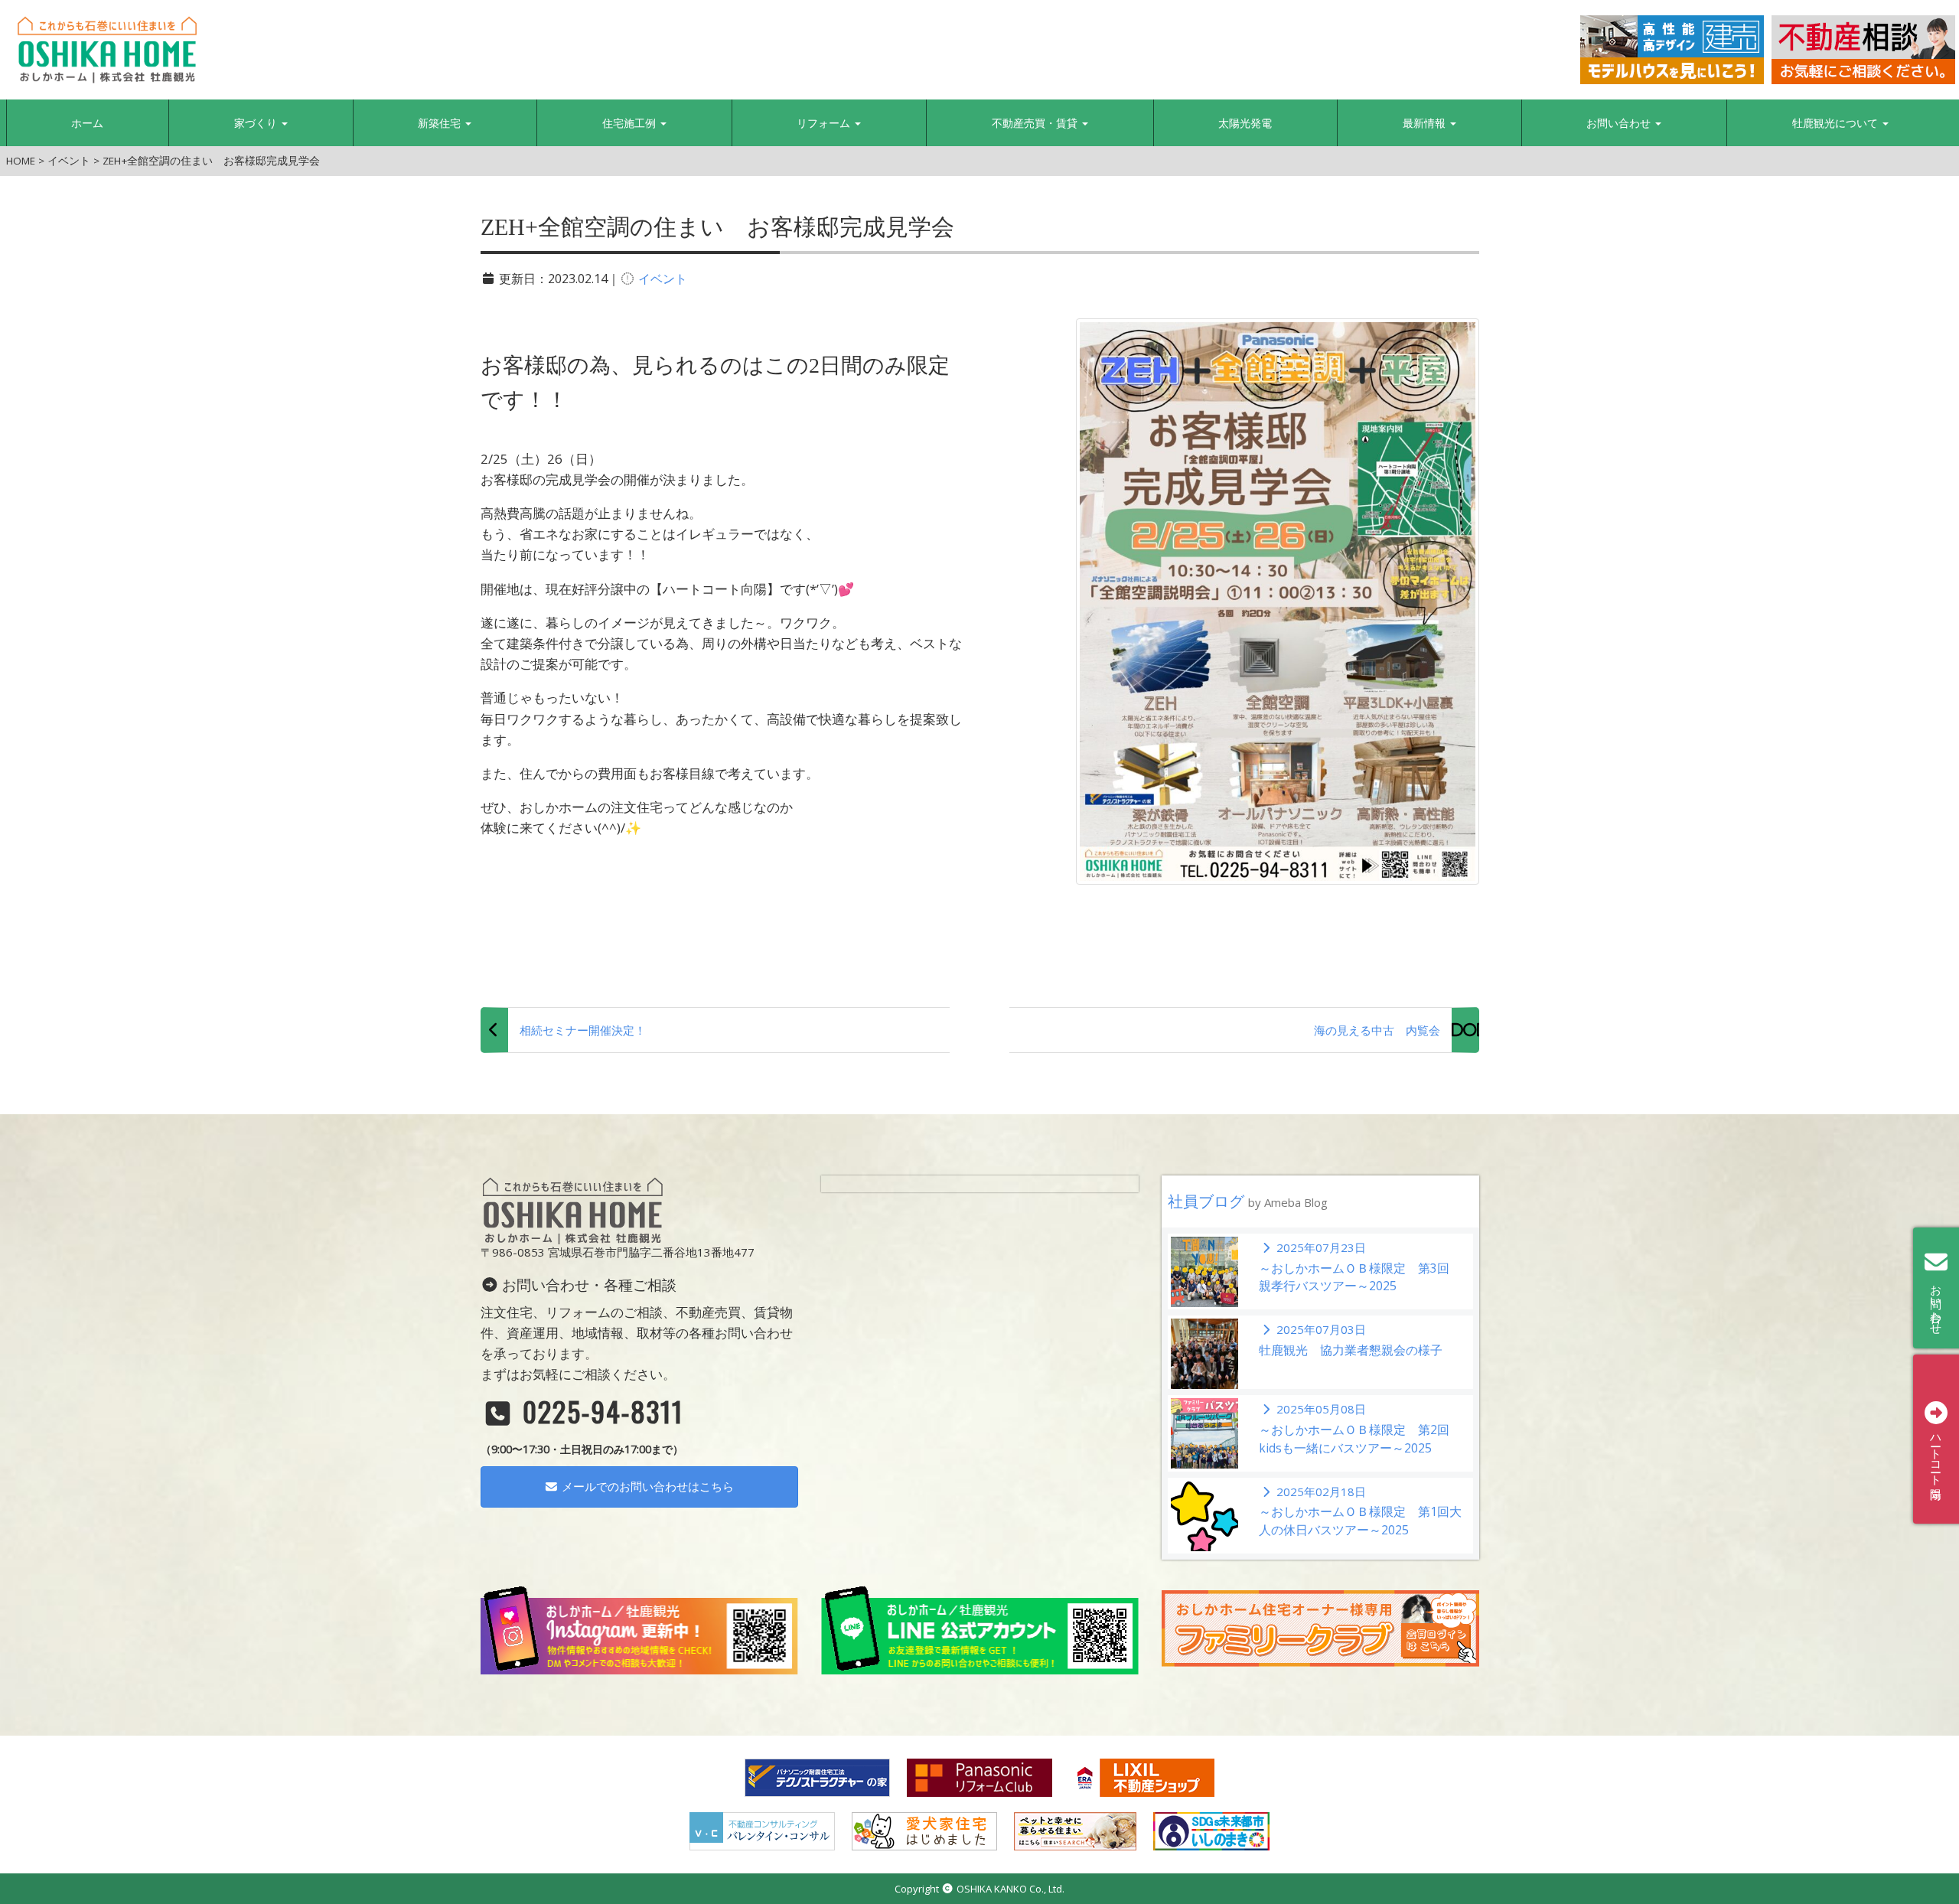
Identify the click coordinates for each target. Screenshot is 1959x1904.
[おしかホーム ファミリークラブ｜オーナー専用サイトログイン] (1320, 1627)
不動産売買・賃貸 (1036, 123)
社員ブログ (1248, 1201)
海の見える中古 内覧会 (1377, 1030)
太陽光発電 (1245, 123)
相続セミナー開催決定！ (583, 1030)
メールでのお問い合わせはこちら (646, 1486)
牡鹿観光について (1837, 123)
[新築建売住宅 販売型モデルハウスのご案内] (1672, 50)
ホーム (87, 123)
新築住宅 (441, 123)
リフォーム (825, 123)
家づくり (257, 123)
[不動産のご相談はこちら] (1863, 50)
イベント (663, 279)
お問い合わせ (1620, 123)
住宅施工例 (631, 123)
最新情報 (1426, 123)
